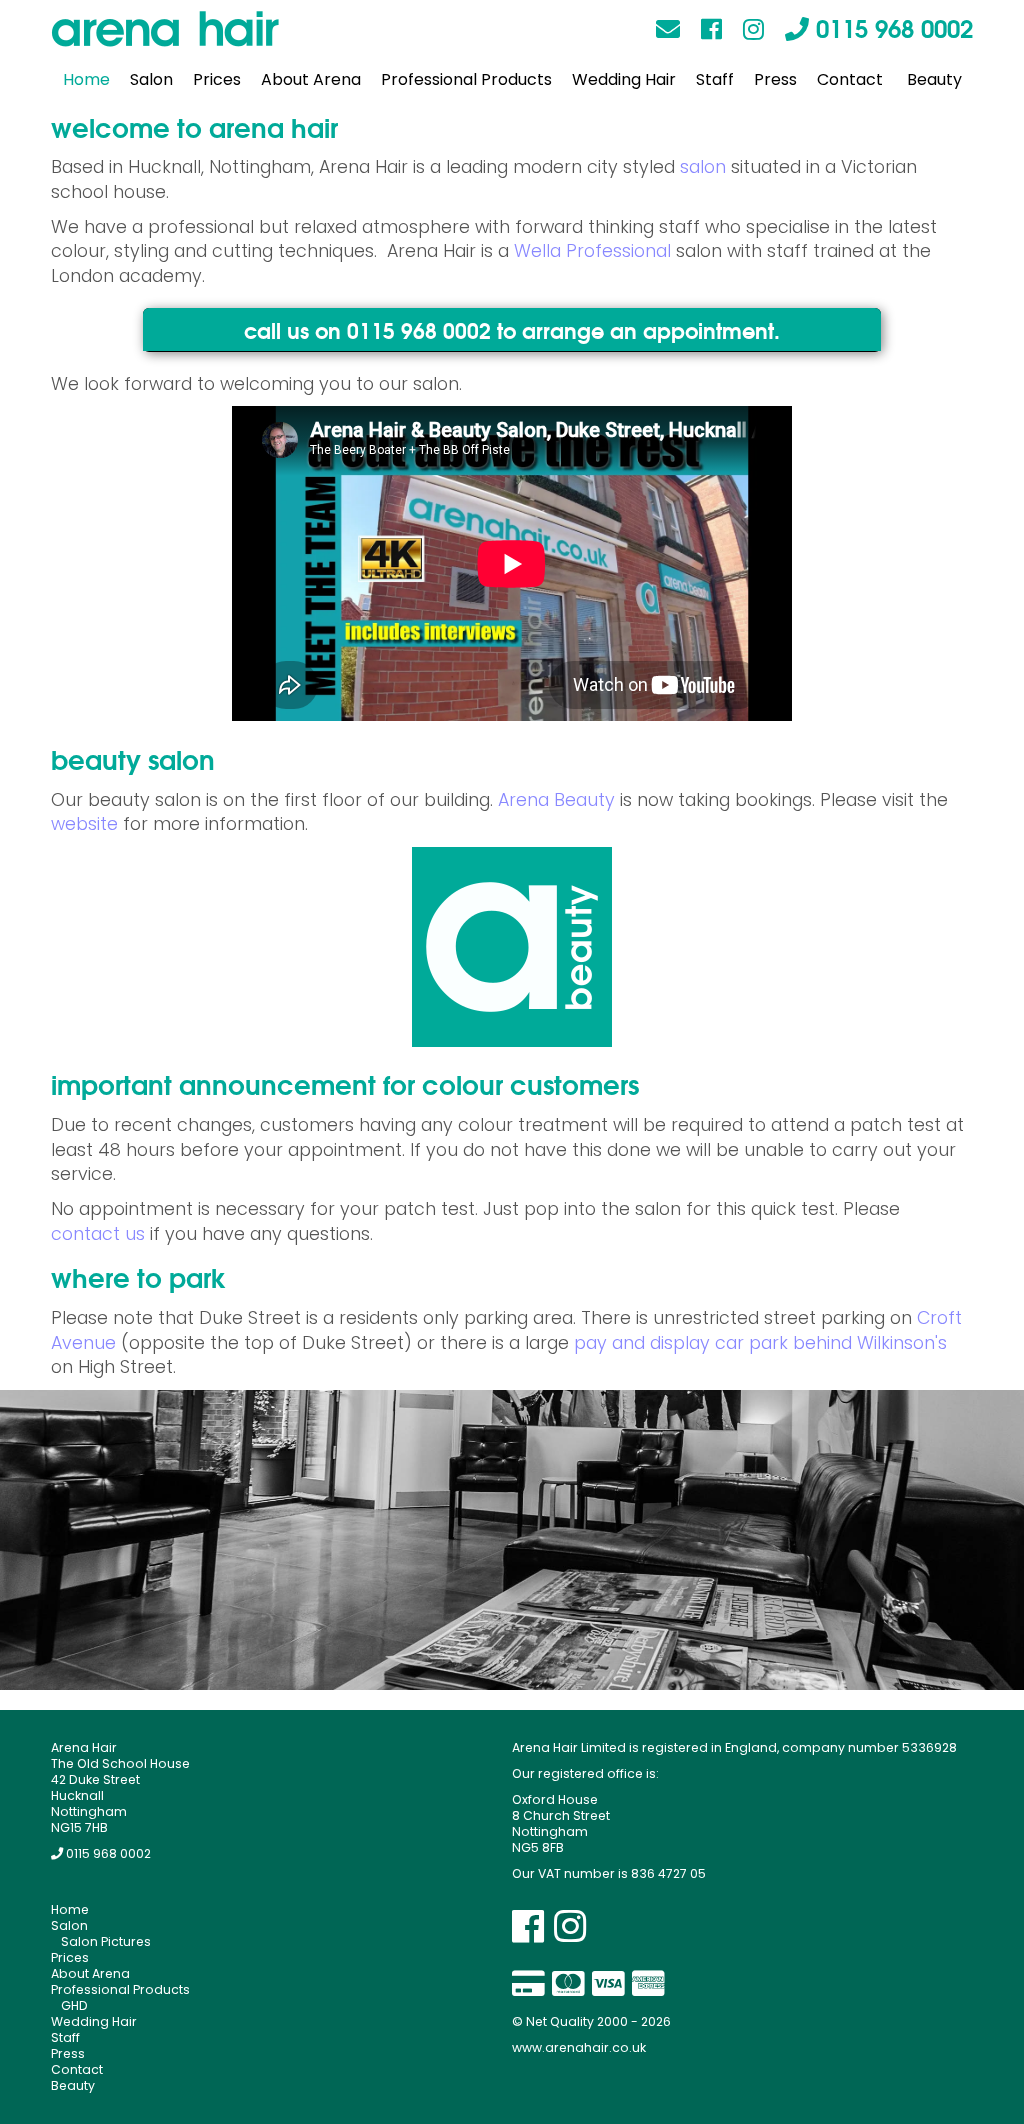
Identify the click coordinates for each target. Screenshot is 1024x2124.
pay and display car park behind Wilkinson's (760, 1343)
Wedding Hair (624, 79)
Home (86, 79)
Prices (217, 79)
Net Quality (560, 2021)
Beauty (934, 79)
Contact (850, 79)
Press (775, 79)
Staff (715, 79)
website (84, 824)
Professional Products (466, 79)
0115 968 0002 (891, 26)
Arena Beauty (556, 800)
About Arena (311, 79)
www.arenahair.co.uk (579, 2047)
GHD (74, 2005)
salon (703, 167)
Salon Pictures (106, 1941)
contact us (98, 1234)
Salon (151, 79)
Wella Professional (592, 251)
